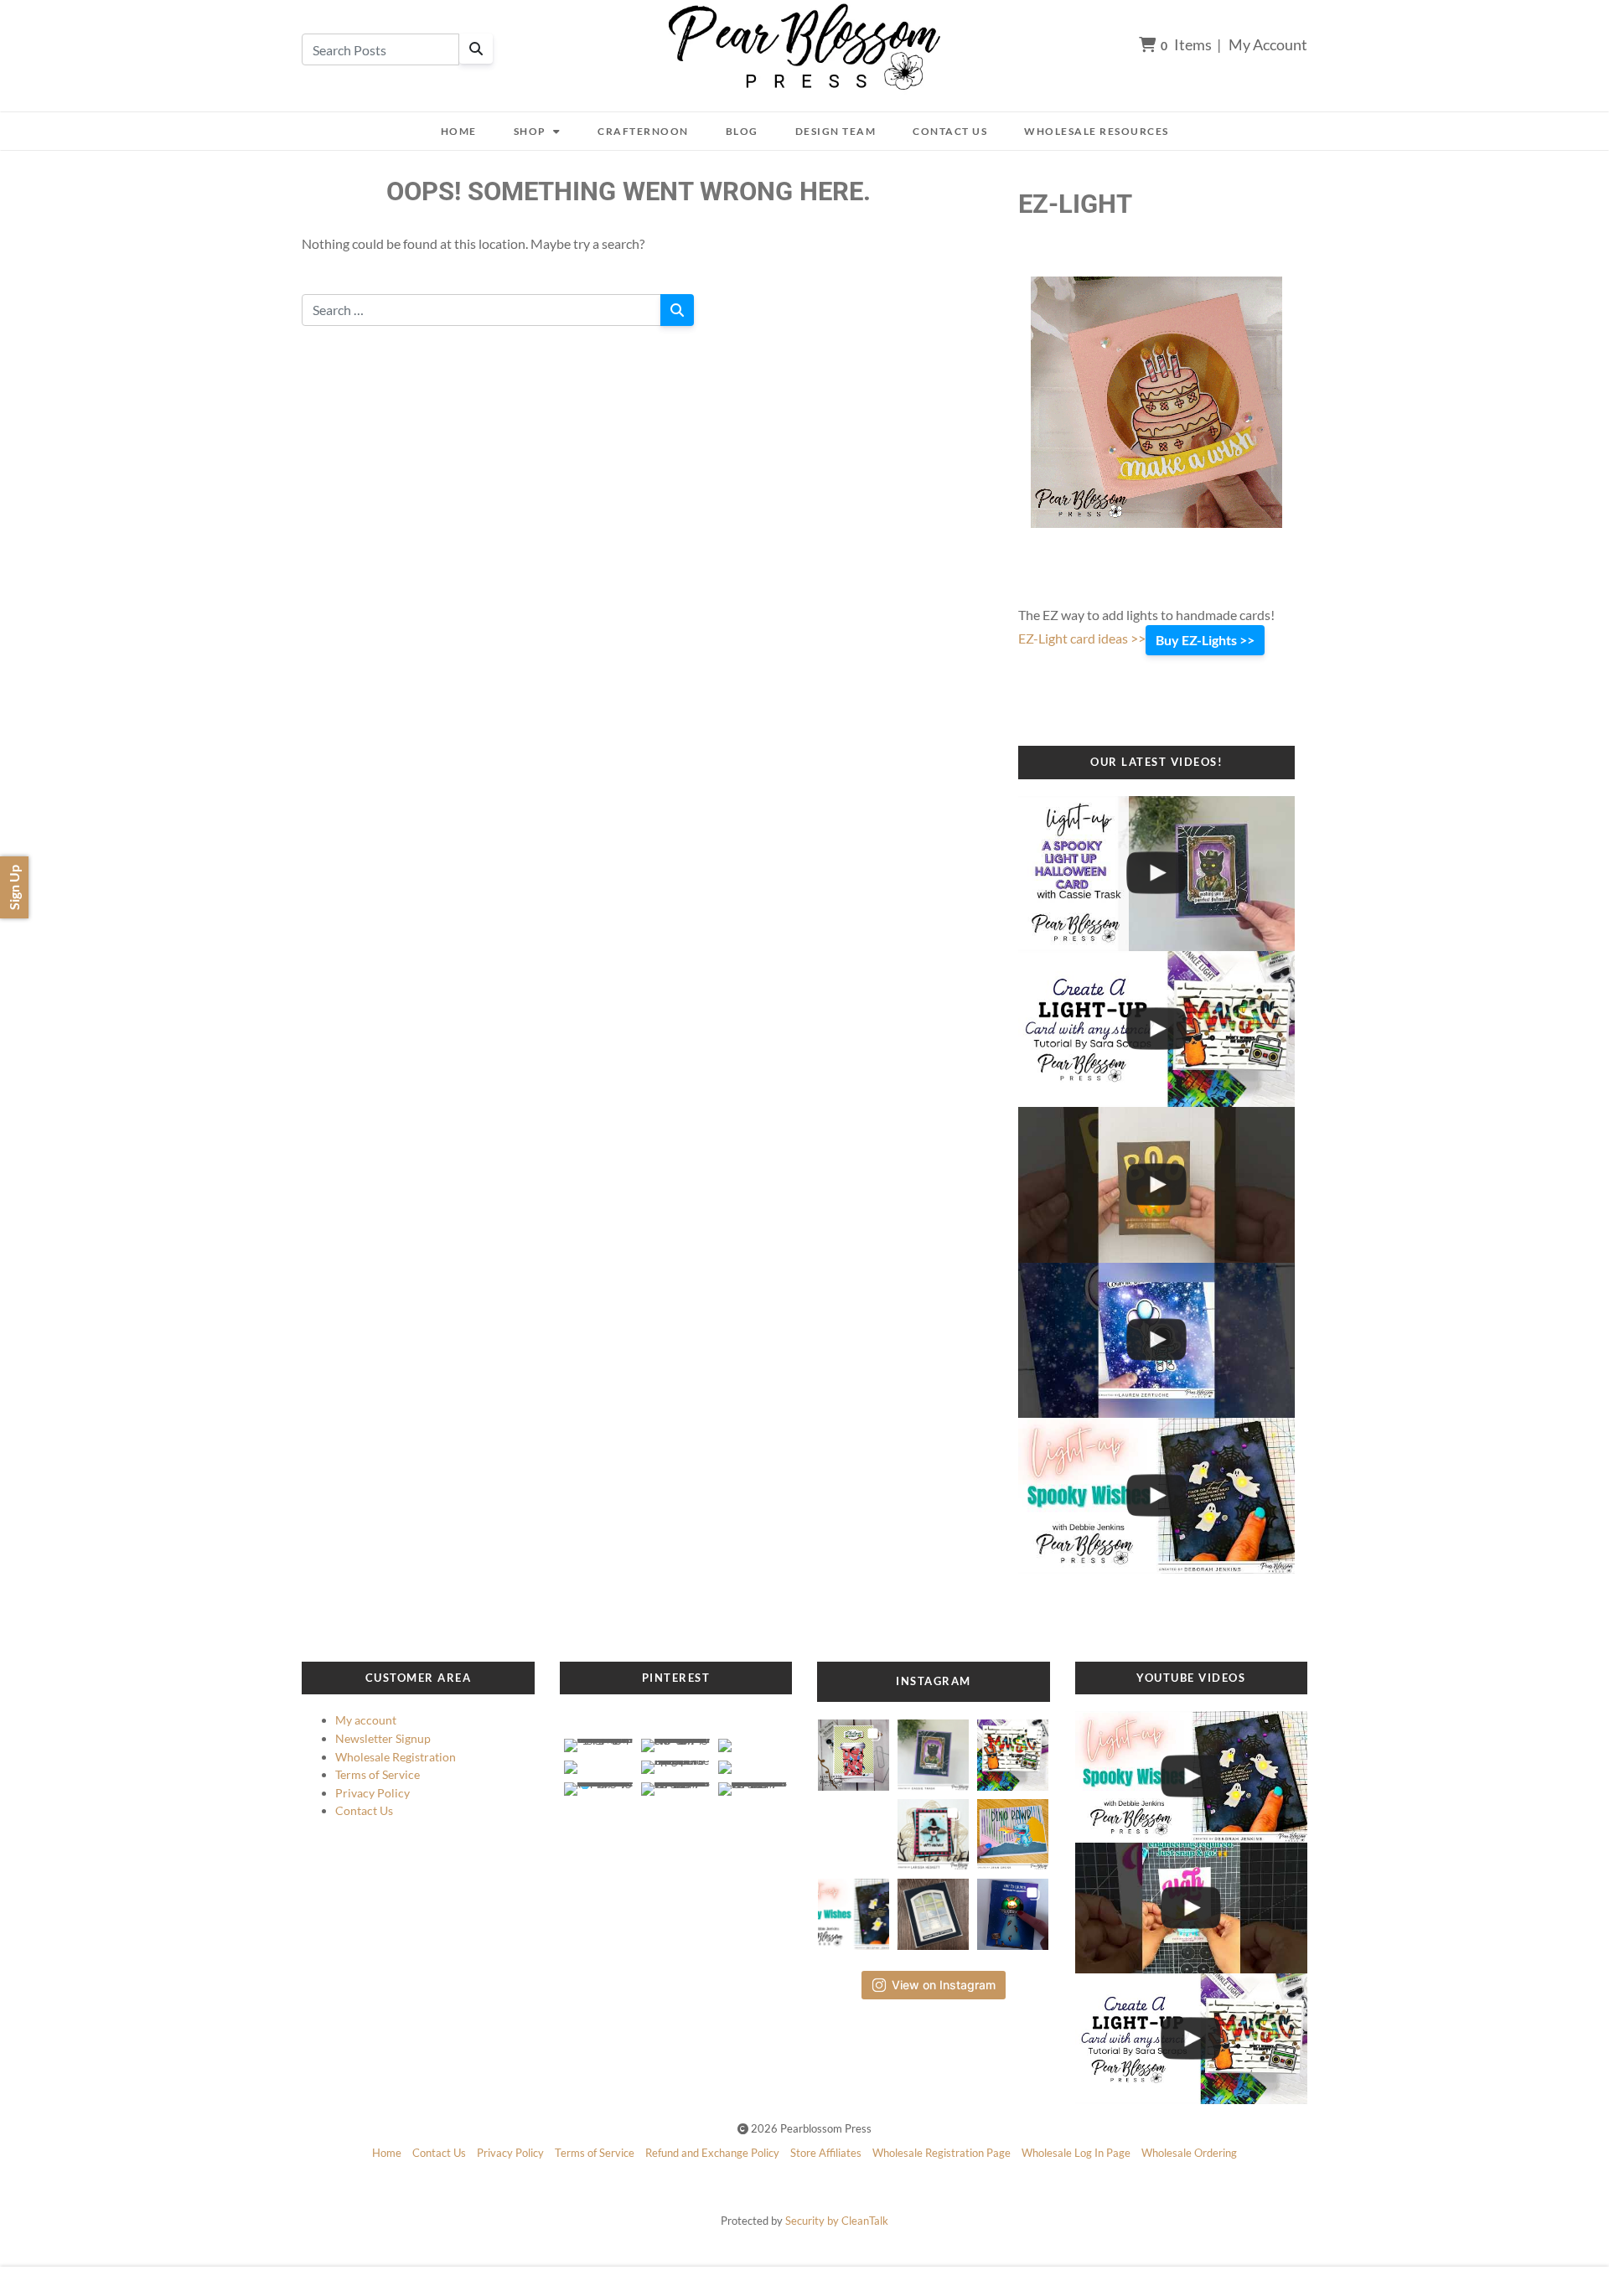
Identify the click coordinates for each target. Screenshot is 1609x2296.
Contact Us (950, 131)
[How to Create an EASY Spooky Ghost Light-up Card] (1156, 1496)
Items (1186, 44)
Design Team (836, 131)
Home (459, 131)
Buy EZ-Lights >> (1205, 640)
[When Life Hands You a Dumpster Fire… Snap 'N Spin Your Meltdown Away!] (1192, 1908)
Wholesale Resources (1097, 131)
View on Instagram (944, 1985)
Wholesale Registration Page (942, 2153)
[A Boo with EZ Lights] (1156, 1185)
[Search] (476, 49)
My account (366, 1720)
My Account (1268, 44)
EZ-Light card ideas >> (1082, 638)
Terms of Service (378, 1774)
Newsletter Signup (383, 1738)
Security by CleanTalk (837, 2221)
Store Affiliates (826, 2153)
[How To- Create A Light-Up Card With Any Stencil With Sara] (1156, 1029)
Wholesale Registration (396, 1757)
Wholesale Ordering (1189, 2153)
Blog (742, 131)
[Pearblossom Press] (805, 47)
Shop (530, 131)
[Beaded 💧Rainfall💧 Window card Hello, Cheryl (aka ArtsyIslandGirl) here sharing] (933, 1909)
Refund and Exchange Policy (712, 2153)
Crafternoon (643, 131)
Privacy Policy (373, 1793)
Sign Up (14, 887)
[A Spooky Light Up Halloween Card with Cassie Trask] (1156, 874)
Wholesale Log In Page (1076, 2153)
